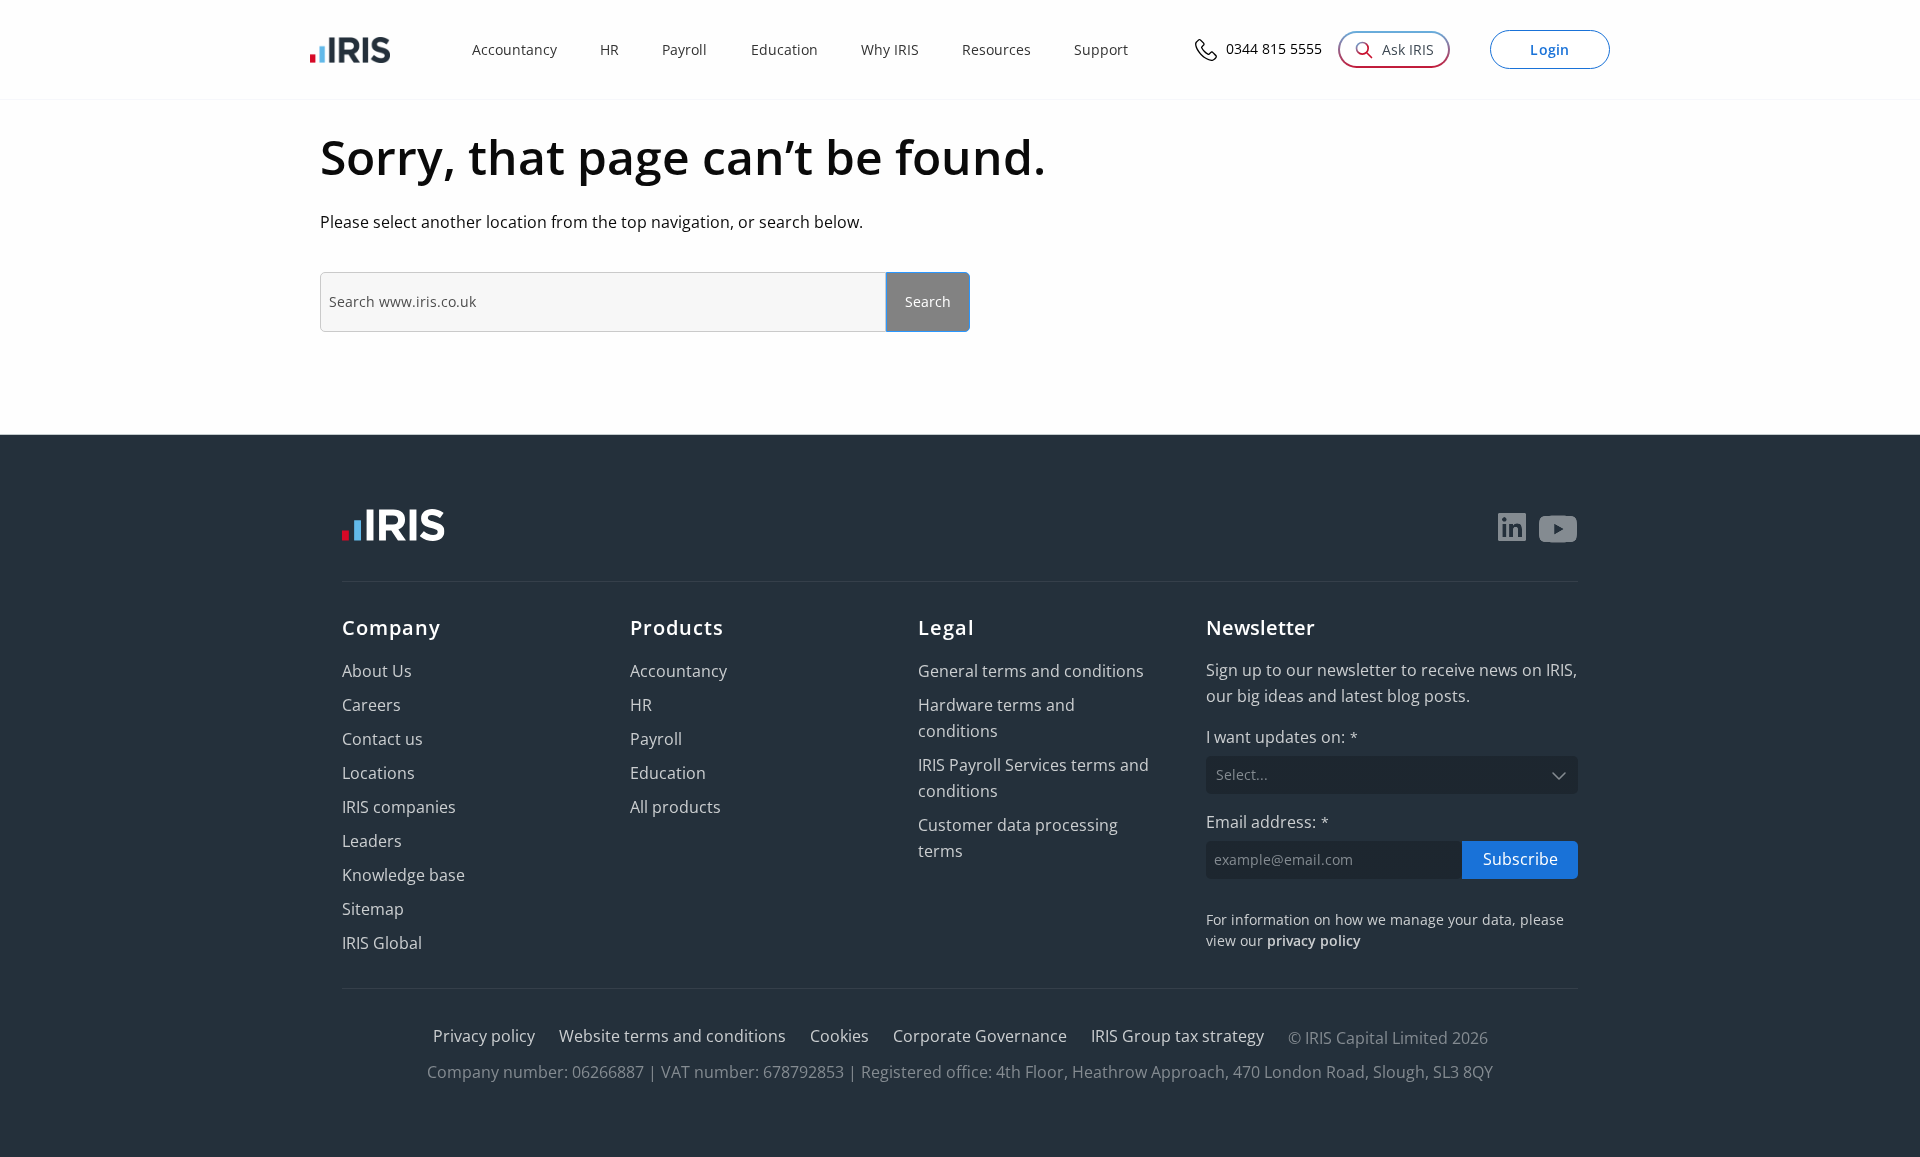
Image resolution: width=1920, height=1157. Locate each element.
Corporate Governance (980, 1036)
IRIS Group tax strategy (1177, 1036)
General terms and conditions (1031, 671)
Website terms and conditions (672, 1036)
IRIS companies (399, 807)
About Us (377, 671)
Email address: (1267, 822)
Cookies (839, 1036)
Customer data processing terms (1018, 838)
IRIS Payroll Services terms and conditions (1033, 778)
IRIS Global (382, 943)
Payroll (656, 739)
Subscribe (1520, 859)
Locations (378, 773)
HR (641, 705)
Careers (371, 705)
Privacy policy (484, 1036)
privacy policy (1314, 940)
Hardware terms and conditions (996, 718)
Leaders (372, 841)
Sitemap (373, 909)
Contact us (382, 739)
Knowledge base (403, 875)
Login (1550, 49)
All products (675, 807)
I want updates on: (1282, 737)
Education (668, 773)
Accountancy (678, 671)
